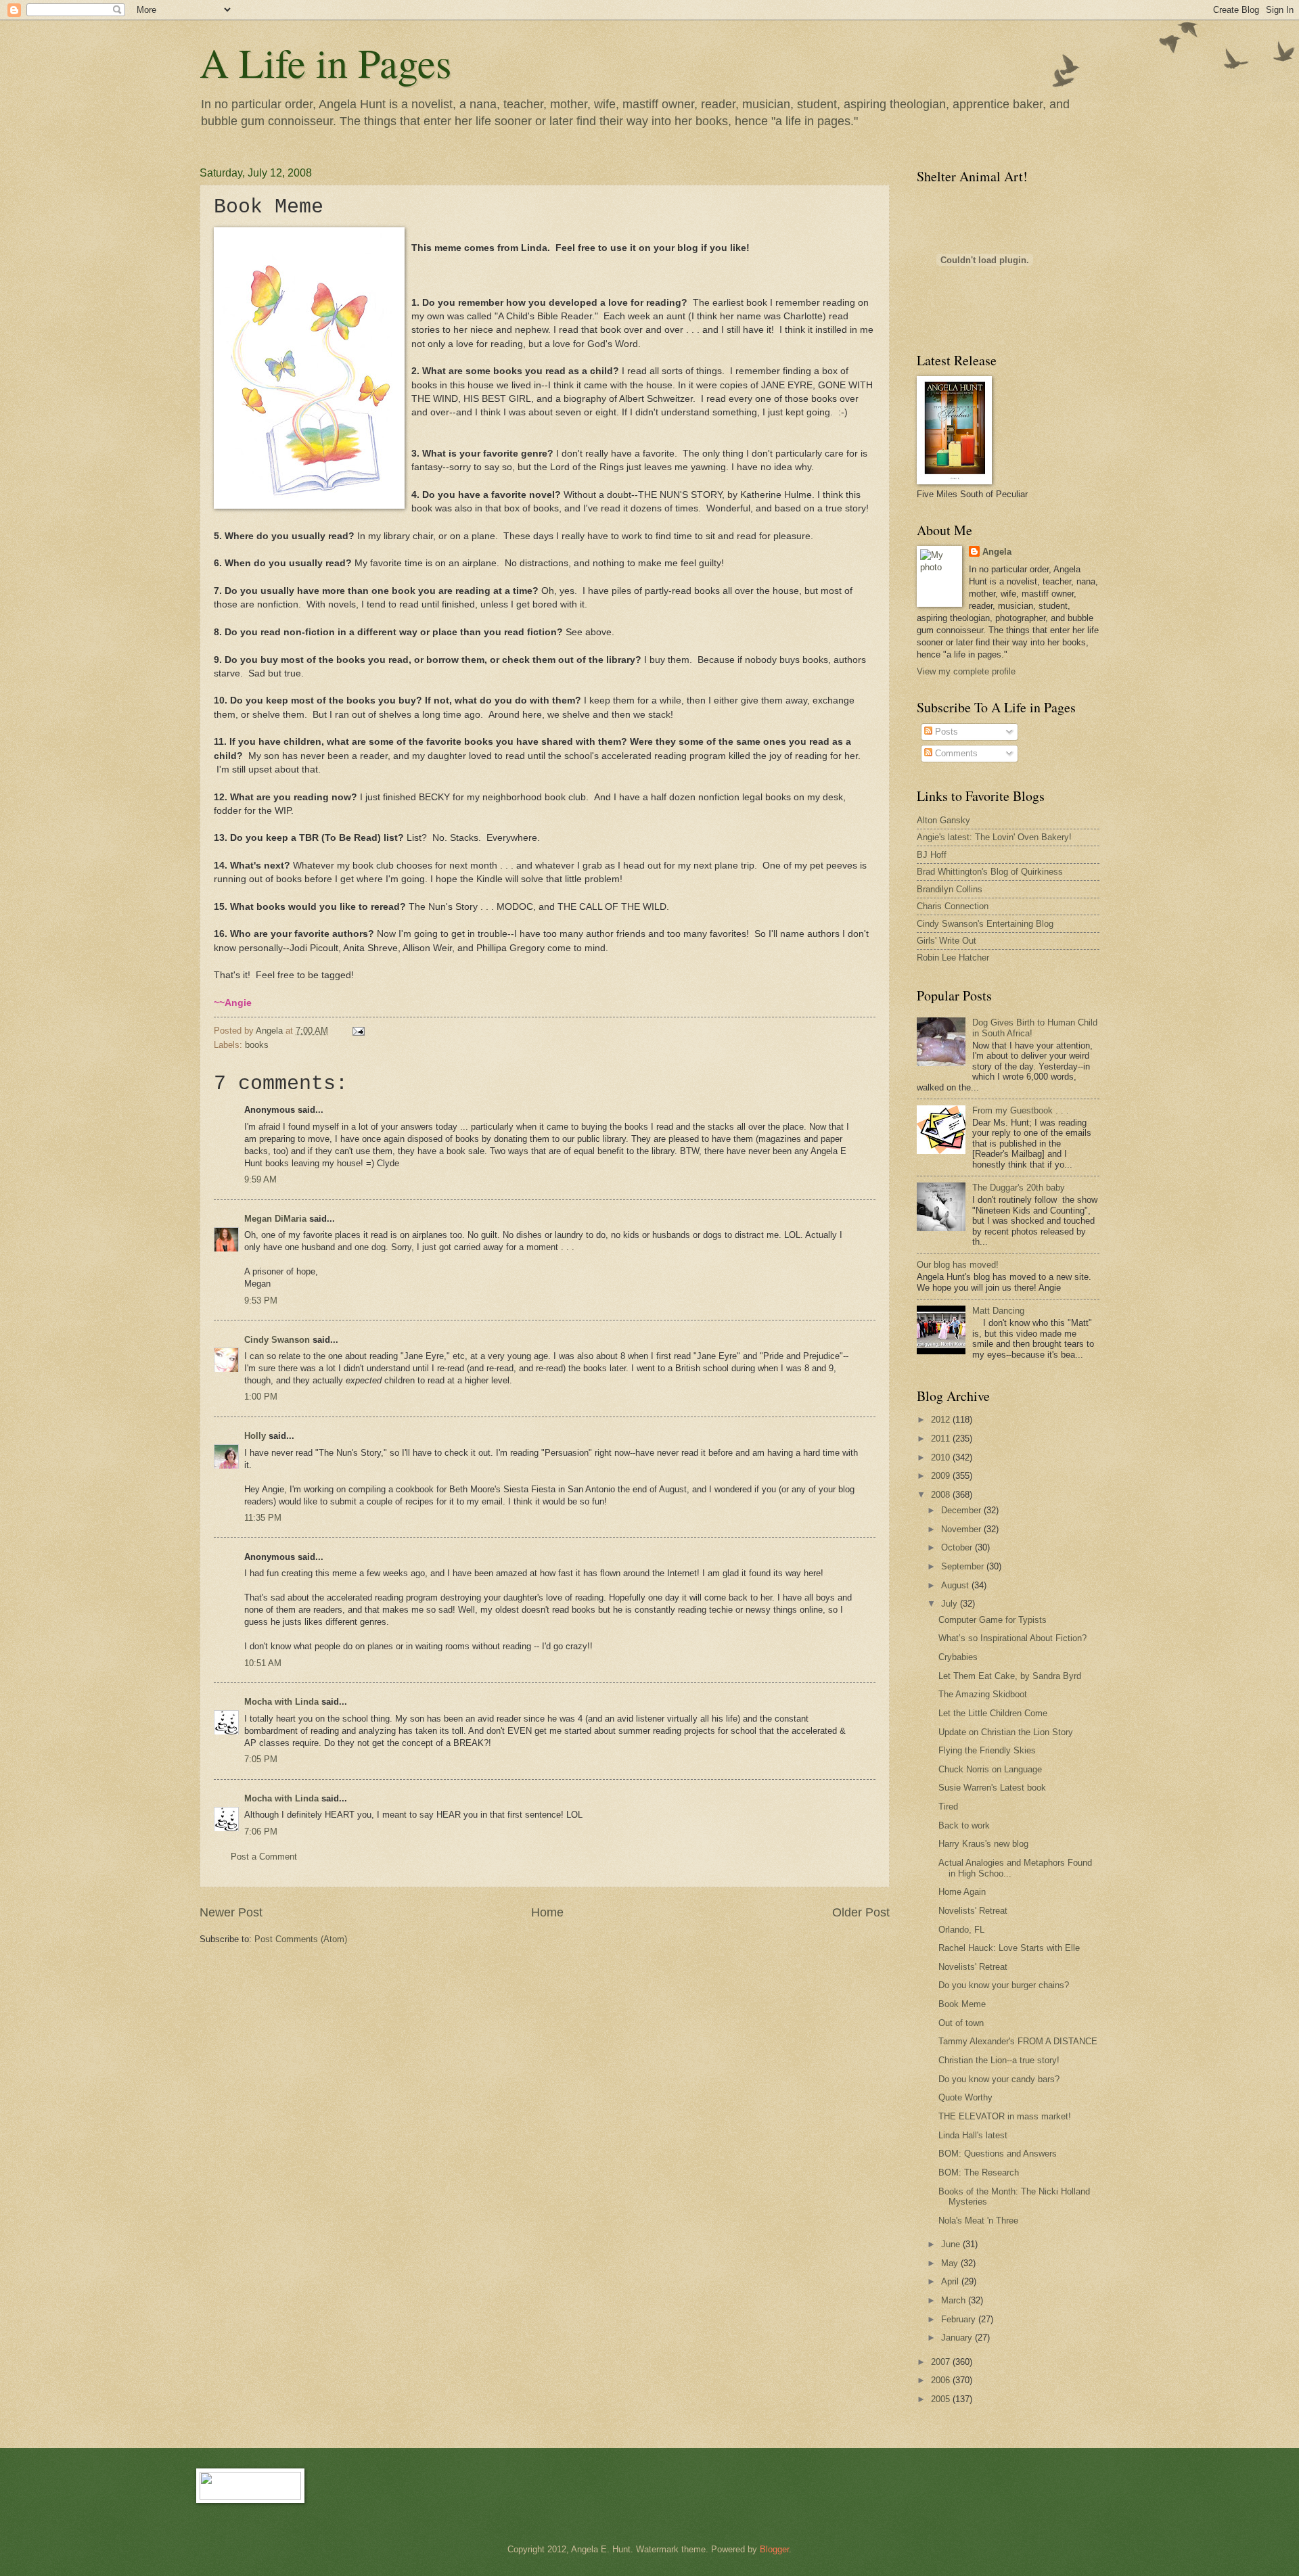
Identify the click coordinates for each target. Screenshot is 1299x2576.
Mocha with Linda (281, 1702)
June (952, 2244)
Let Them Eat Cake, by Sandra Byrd (1010, 1676)
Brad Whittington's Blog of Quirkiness (990, 872)
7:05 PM (261, 1759)
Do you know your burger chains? (1004, 1985)
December (962, 1510)
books (257, 1045)
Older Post (861, 1912)
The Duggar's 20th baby (1019, 1188)
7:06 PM (261, 1832)
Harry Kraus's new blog (983, 1844)
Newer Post (231, 1912)
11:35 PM (263, 1518)
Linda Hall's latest (973, 2135)
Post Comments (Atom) (301, 1939)
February (960, 2319)
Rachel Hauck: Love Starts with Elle (1009, 1948)
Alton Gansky (943, 820)
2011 (942, 1439)
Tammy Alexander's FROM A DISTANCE (1018, 2041)
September (964, 1566)
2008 (942, 1495)
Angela (997, 552)
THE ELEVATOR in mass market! (1005, 2116)
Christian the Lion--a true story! (999, 2060)
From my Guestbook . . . (1021, 1110)
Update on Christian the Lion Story (1006, 1732)
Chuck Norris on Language (990, 1769)
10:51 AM (263, 1663)
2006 (942, 2380)
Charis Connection (953, 906)
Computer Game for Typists (993, 1620)
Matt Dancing (998, 1311)
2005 (942, 2399)
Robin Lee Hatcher (953, 958)
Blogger (774, 2549)
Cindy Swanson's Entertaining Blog (985, 924)
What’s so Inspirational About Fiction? (1012, 1638)
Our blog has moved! (958, 1265)
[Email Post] (358, 1031)
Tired (948, 1807)
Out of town (961, 2023)
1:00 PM (261, 1397)
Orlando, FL (961, 1930)
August (956, 1585)
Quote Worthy (965, 2097)
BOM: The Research (979, 2172)
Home (547, 1912)
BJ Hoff (932, 855)
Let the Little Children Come (993, 1713)
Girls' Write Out (947, 941)
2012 (942, 1420)
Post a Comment (264, 1857)
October (958, 1547)
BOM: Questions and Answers (998, 2154)
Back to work (964, 1825)
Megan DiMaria (275, 1219)
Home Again (962, 1892)
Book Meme (962, 2004)
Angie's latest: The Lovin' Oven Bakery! (994, 837)
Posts (945, 732)
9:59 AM (260, 1179)
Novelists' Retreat (973, 1911)
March (955, 2300)
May (951, 2263)
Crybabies (958, 1657)
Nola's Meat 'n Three (978, 2221)
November (962, 1529)
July (951, 1604)
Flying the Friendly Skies (987, 1750)
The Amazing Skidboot (983, 1694)
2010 (942, 1457)
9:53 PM (261, 1301)
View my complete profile (966, 671)
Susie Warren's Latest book (992, 1788)
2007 (942, 2362)
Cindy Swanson (277, 1340)
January (958, 2338)
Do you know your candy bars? (999, 2079)
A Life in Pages (325, 62)
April (951, 2281)
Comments (955, 753)
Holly (255, 1436)
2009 (942, 1476)
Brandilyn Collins (950, 889)
